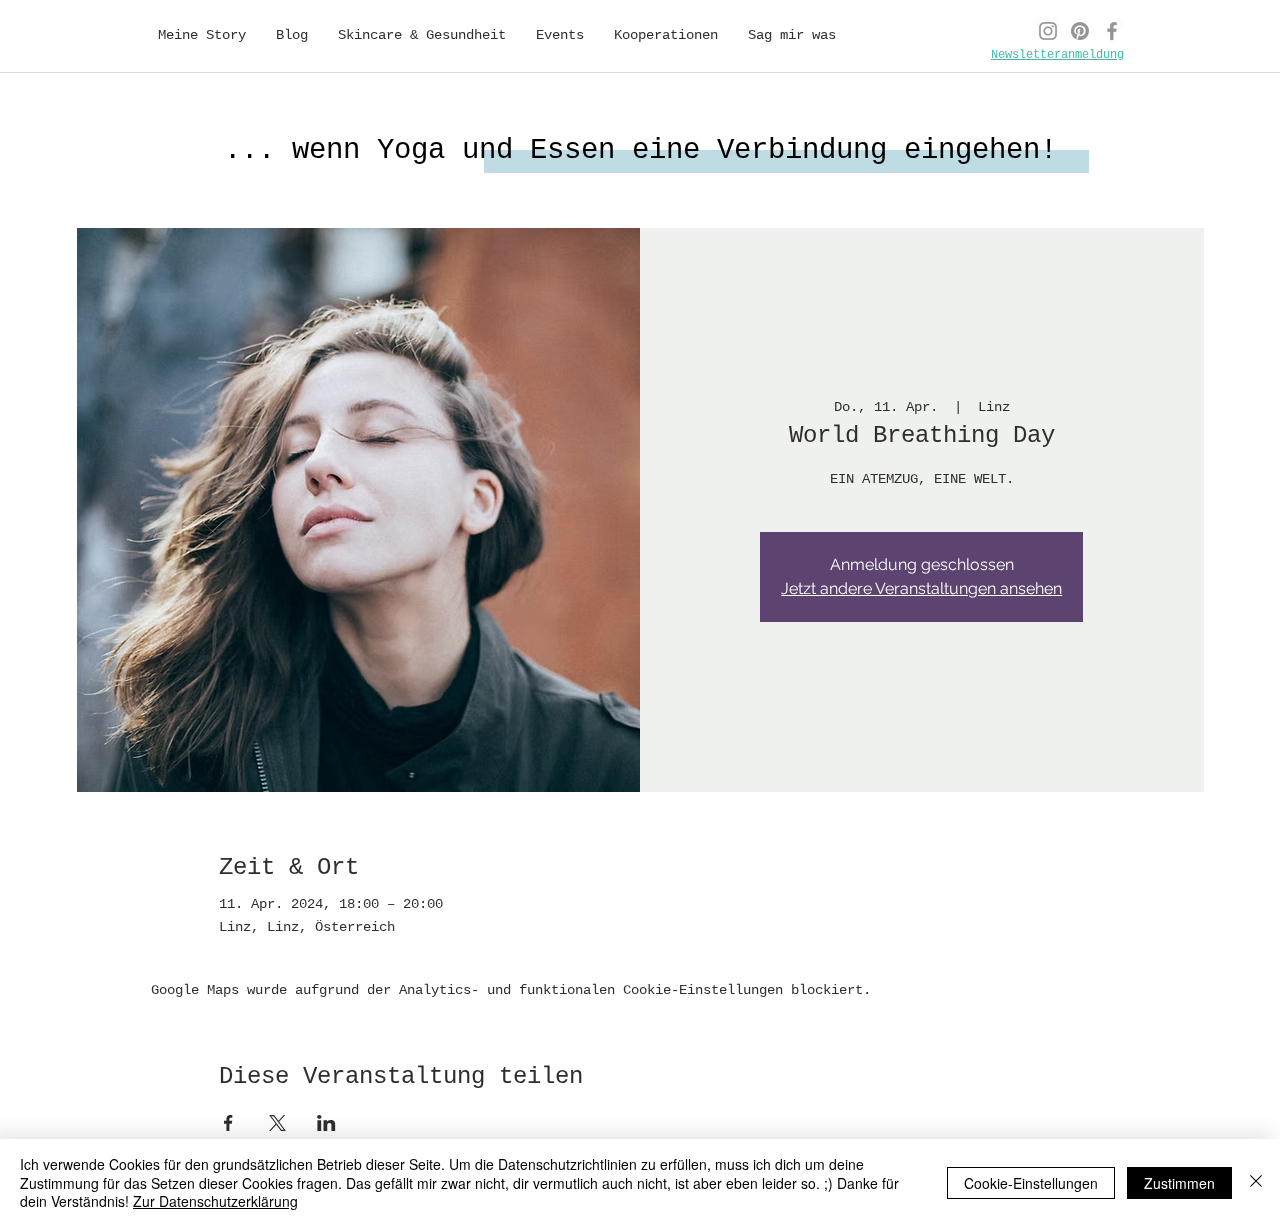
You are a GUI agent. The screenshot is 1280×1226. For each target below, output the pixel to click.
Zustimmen (1179, 1183)
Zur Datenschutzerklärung (215, 1201)
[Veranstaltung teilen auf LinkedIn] (326, 1123)
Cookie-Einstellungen (1031, 1183)
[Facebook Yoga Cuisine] (1112, 31)
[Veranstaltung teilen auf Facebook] (228, 1123)
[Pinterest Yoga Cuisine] (1080, 31)
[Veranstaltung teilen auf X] (277, 1123)
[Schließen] (1256, 1182)
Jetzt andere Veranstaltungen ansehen (921, 588)
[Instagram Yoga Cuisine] (1048, 31)
